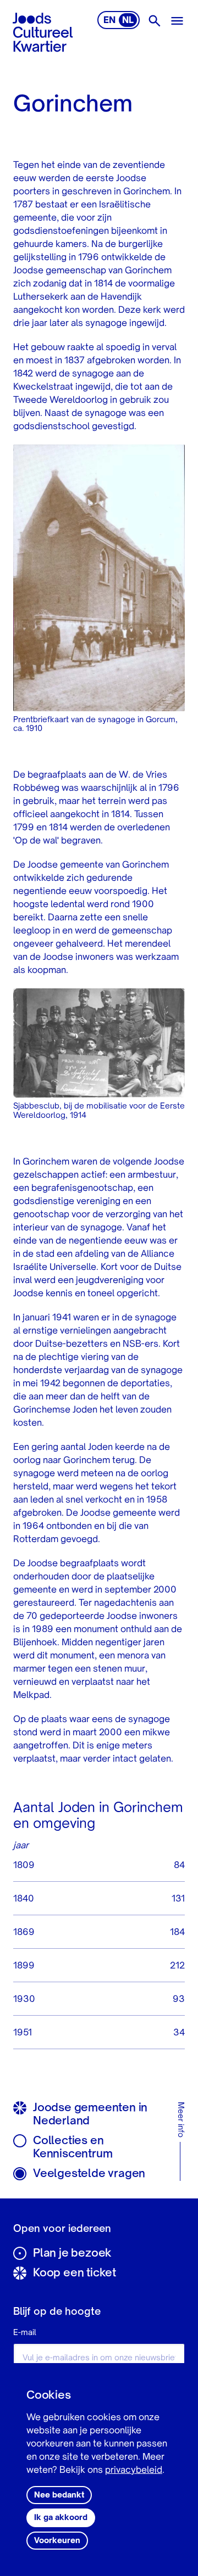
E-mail (25, 2333)
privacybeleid (134, 2471)
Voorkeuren (57, 2541)
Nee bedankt (59, 2495)
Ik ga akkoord (61, 2518)
